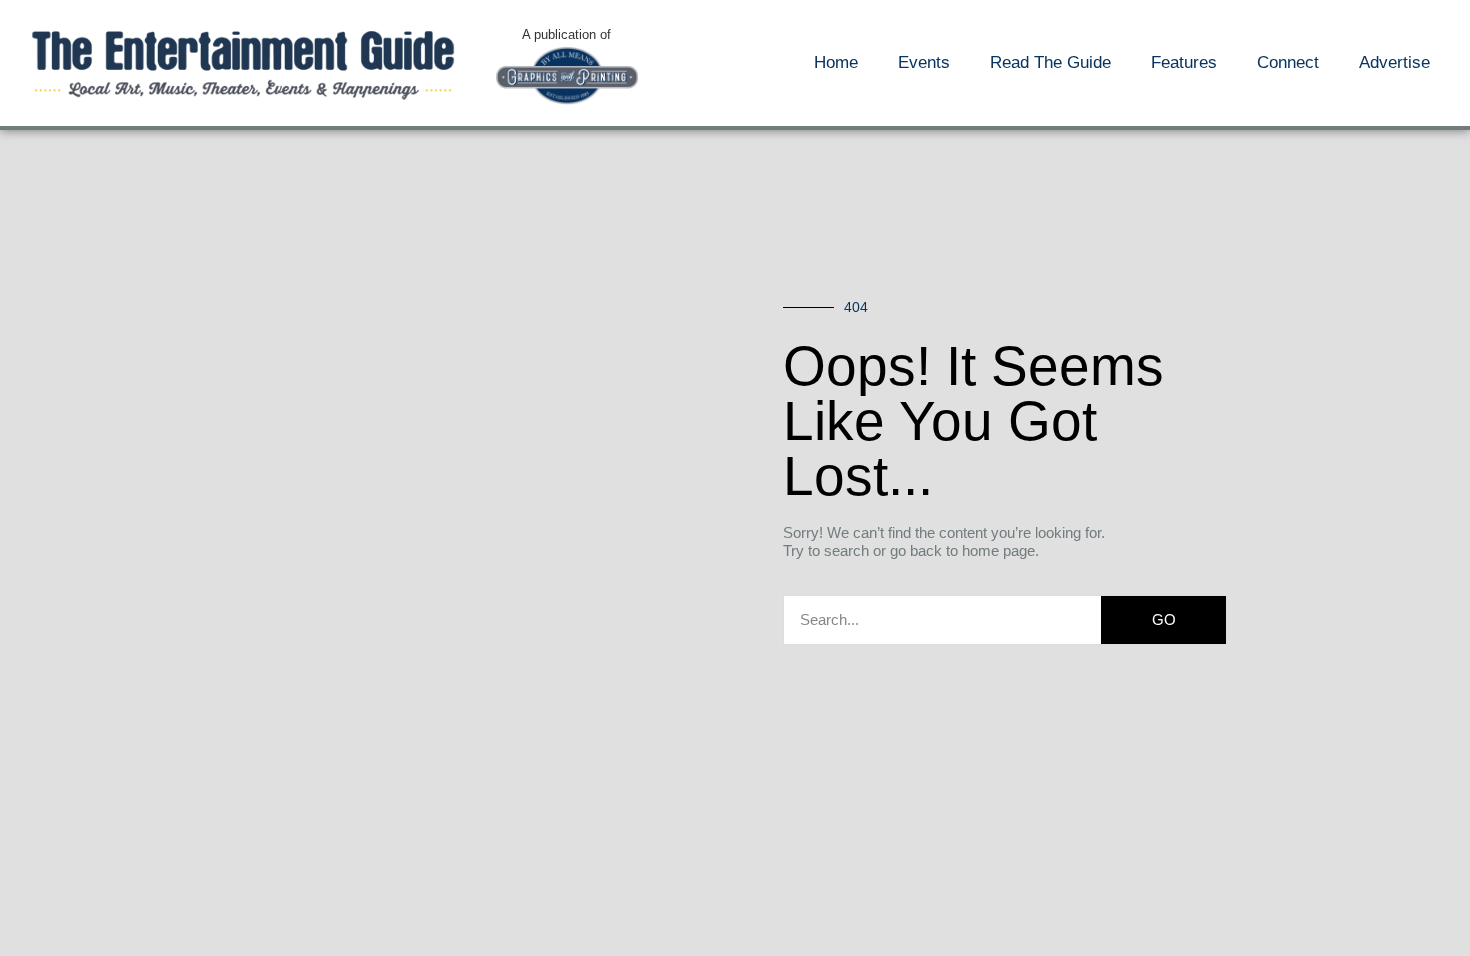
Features (1184, 62)
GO (1164, 619)
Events (924, 62)
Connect (1288, 62)
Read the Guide (1050, 62)
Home (836, 62)
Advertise (1394, 62)
